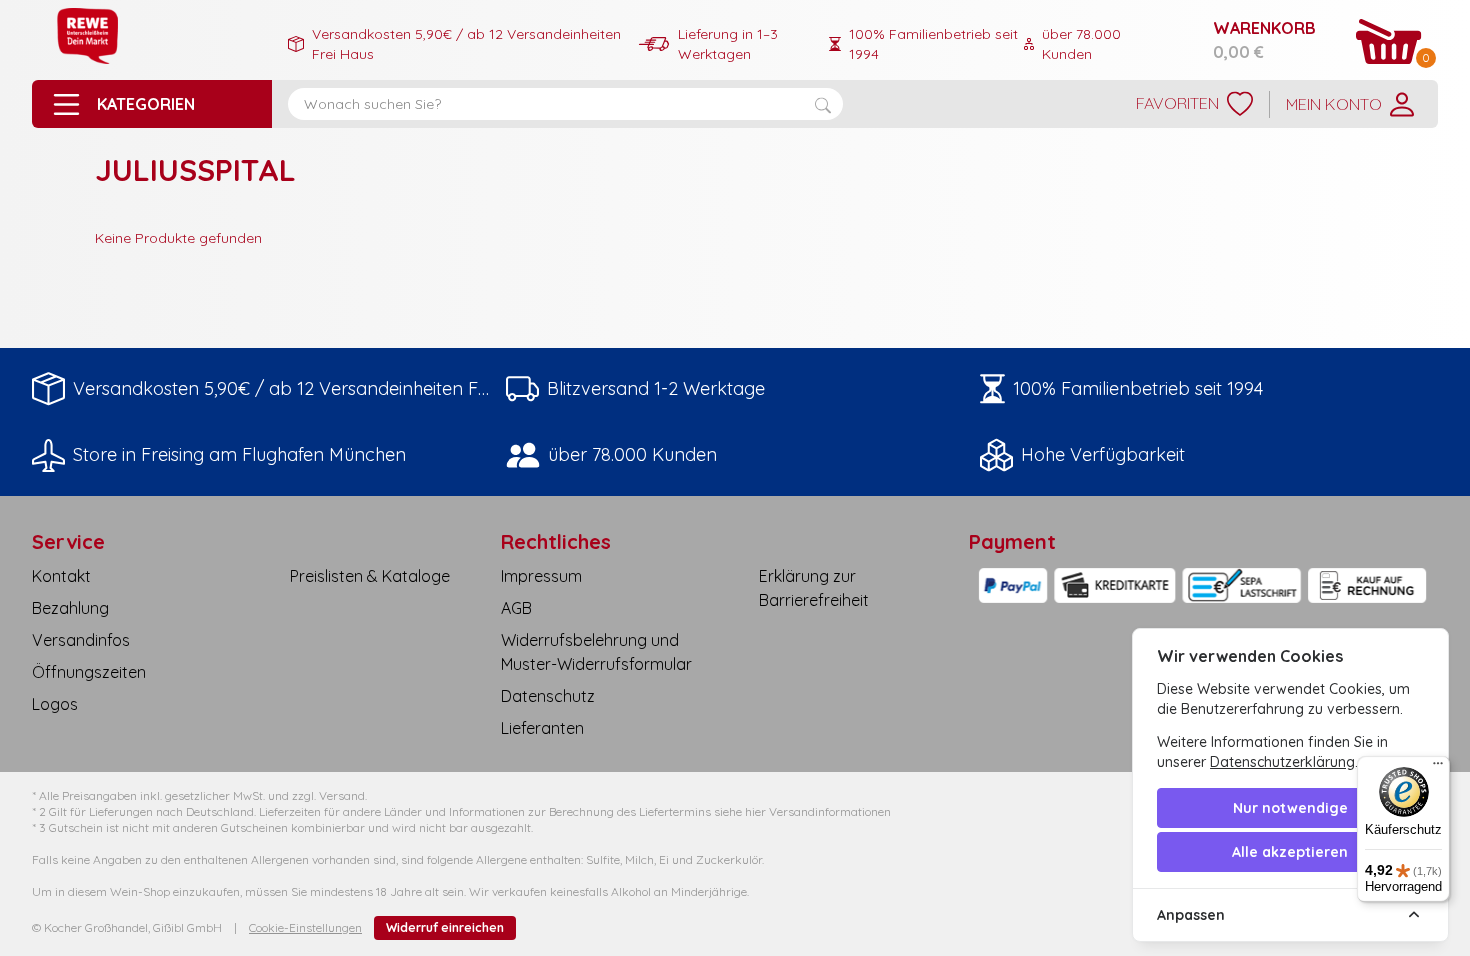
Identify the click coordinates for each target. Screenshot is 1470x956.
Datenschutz (548, 696)
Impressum (541, 576)
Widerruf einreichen (445, 927)
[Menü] (1438, 768)
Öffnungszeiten (89, 672)
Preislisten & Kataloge (370, 576)
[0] (1389, 41)
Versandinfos (81, 640)
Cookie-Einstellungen (305, 927)
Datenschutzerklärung (1282, 762)
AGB (516, 608)
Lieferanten (542, 728)
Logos (55, 704)
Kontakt (61, 576)
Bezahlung (70, 608)
